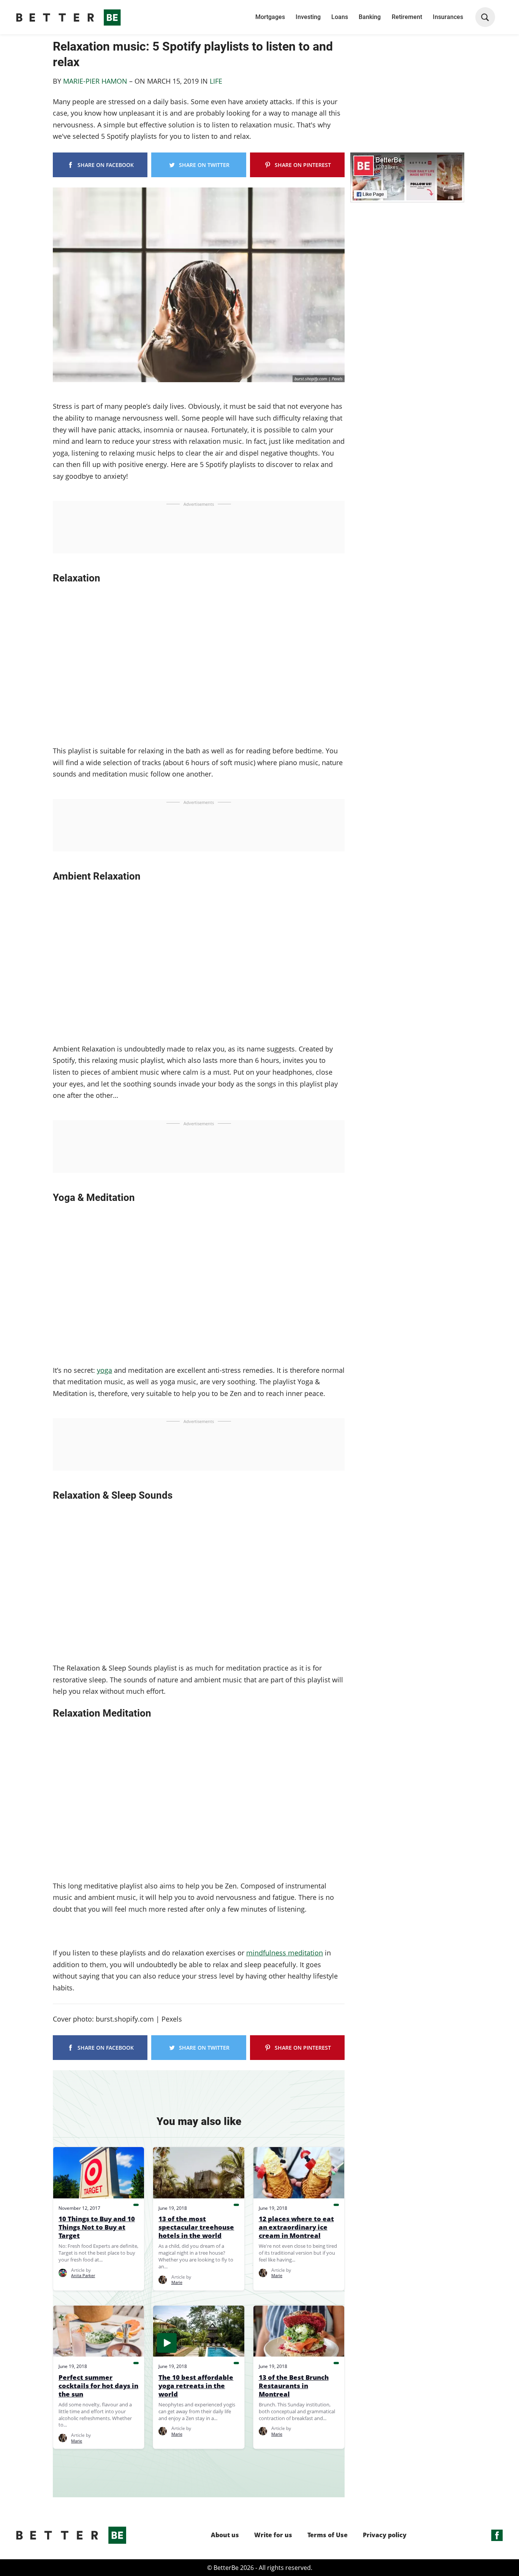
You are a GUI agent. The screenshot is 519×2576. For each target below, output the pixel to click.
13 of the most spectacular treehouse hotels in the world (196, 2227)
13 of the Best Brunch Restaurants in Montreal (294, 2386)
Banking (370, 17)
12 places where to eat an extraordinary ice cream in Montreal (296, 2227)
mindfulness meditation (285, 1953)
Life (216, 81)
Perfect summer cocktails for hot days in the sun (98, 2386)
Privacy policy (385, 2535)
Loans (340, 17)
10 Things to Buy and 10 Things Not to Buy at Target (97, 2227)
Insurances (448, 17)
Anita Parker (83, 2275)
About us (225, 2535)
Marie (177, 2282)
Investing (308, 17)
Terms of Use (328, 2535)
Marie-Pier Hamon (95, 81)
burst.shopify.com (311, 379)
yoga (104, 1370)
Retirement (407, 17)
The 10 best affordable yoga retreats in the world (196, 2386)
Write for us (273, 2535)
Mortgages (270, 17)
